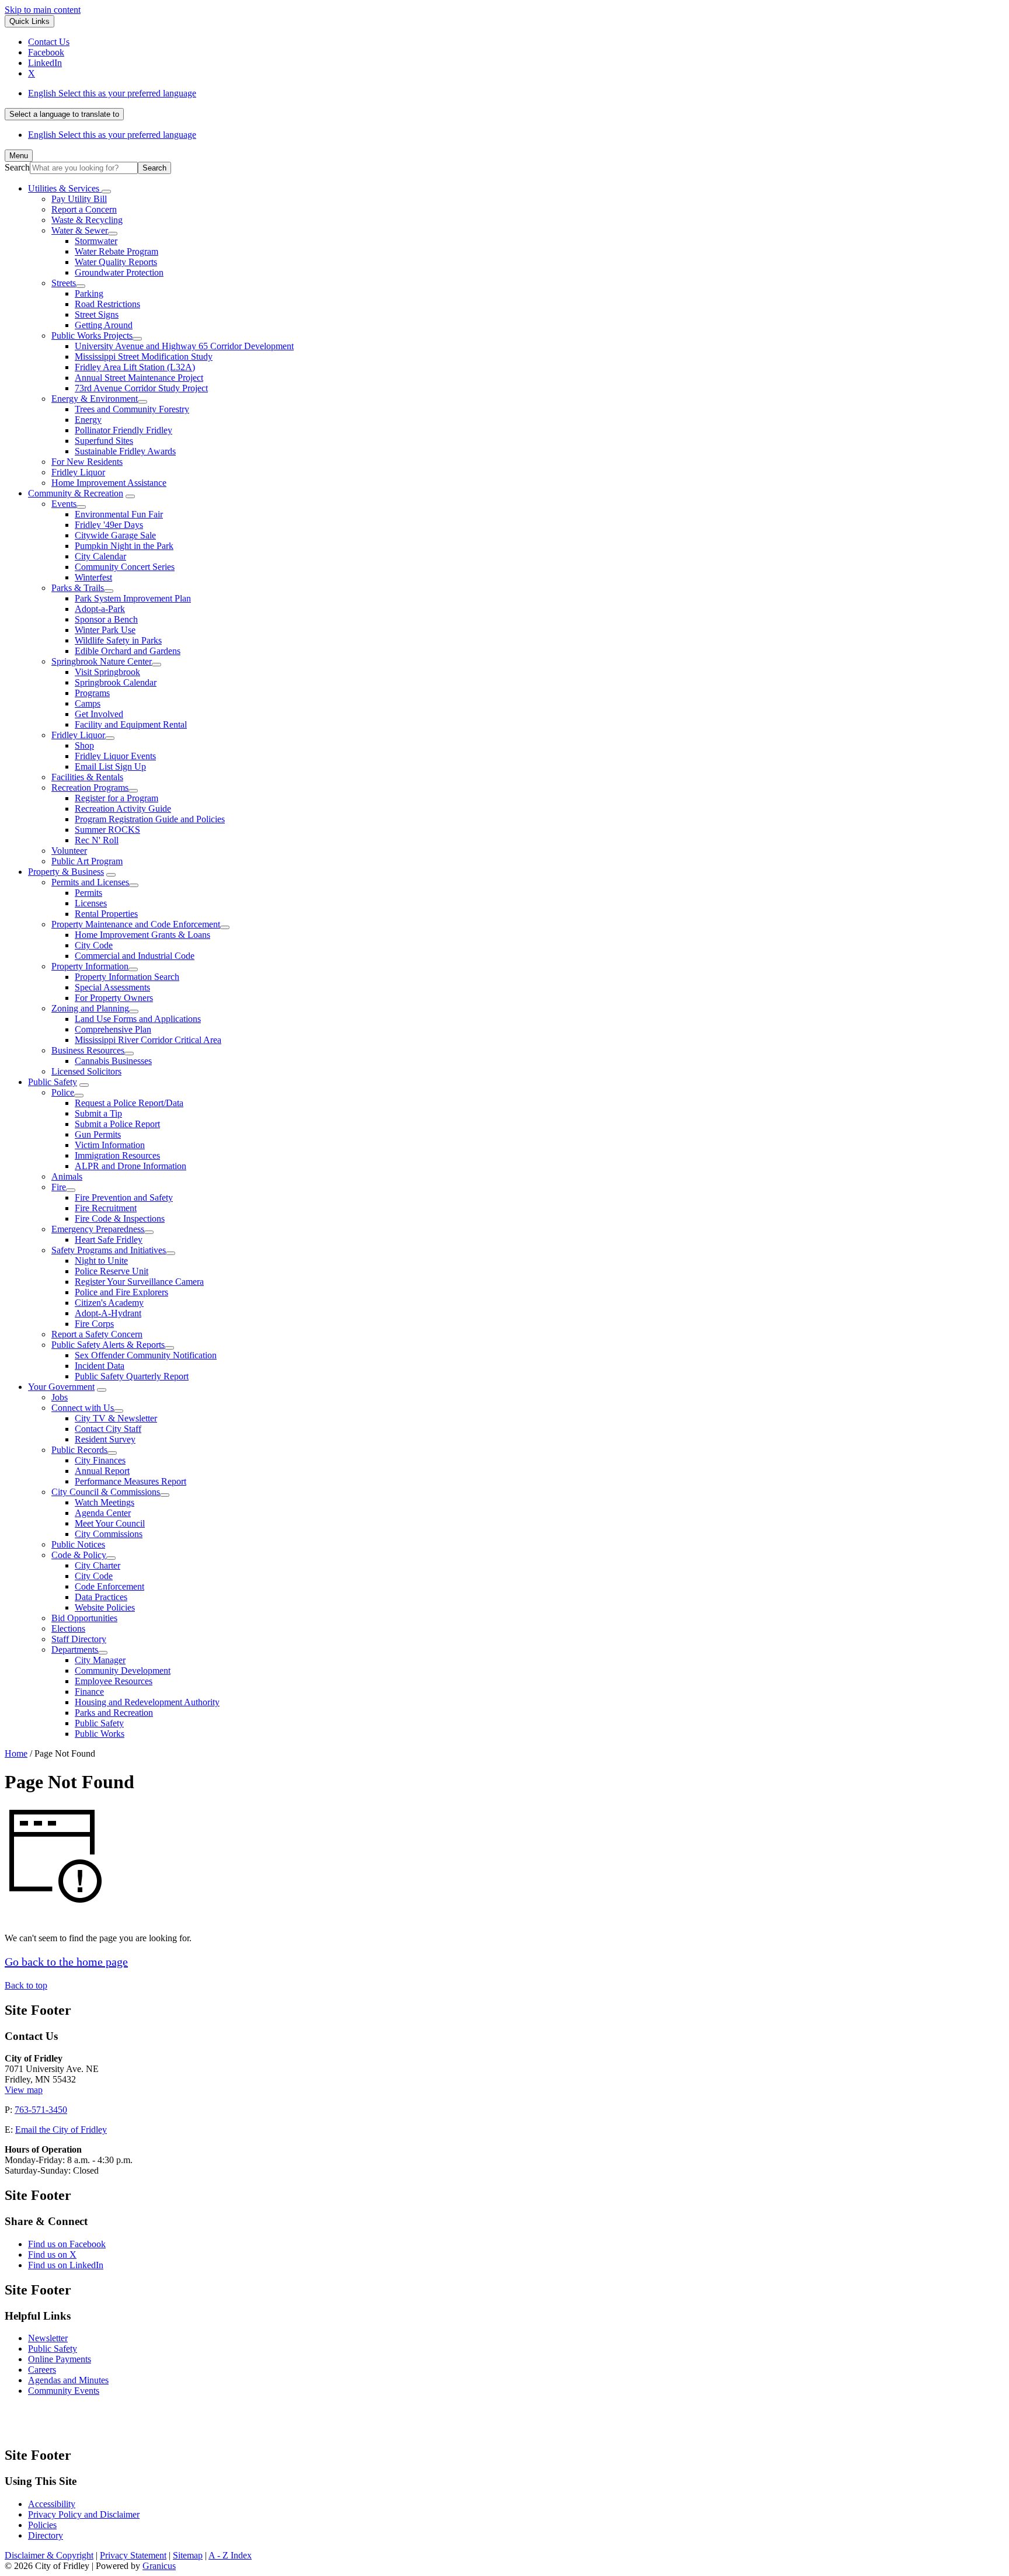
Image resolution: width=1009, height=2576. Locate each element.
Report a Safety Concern (97, 1334)
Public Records (79, 1450)
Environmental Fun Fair (119, 514)
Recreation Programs (90, 788)
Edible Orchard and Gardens (128, 651)
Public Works (100, 1734)
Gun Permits (98, 1134)
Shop (84, 745)
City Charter (98, 1565)
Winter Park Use (105, 630)
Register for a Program (116, 798)
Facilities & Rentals (87, 777)
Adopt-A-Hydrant (108, 1313)
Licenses (91, 903)
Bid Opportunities (84, 1618)
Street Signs (97, 314)
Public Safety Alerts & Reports (108, 1345)
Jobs (60, 1397)
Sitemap (188, 2555)
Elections (68, 1628)
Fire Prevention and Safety (124, 1197)
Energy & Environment (95, 399)
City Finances (100, 1460)
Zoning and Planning (90, 1008)
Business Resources (88, 1050)
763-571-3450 (41, 2110)
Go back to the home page (66, 1962)
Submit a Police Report (117, 1124)
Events (64, 504)
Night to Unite (101, 1261)
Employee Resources (114, 1681)
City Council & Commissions (106, 1492)
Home (16, 1753)
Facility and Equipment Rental (131, 724)
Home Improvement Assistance (109, 483)
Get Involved (99, 714)
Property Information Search (127, 977)
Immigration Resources (117, 1155)
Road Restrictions (107, 304)
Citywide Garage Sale (115, 535)
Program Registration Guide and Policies (150, 819)
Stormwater (96, 241)
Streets (64, 283)
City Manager (100, 1660)
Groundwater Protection (119, 272)
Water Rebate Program (116, 251)
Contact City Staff (108, 1429)
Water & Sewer (80, 230)
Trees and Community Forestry (132, 409)
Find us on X (52, 2255)
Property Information (90, 966)
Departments (75, 1649)
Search (17, 167)
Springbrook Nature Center (102, 661)
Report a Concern (84, 209)
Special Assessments (112, 987)
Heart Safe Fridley (109, 1240)
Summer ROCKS (107, 830)
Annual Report (102, 1471)
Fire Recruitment (106, 1208)
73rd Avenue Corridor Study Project (141, 388)
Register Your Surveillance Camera (139, 1282)
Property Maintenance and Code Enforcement (136, 924)
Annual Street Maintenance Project (139, 378)
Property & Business (66, 872)
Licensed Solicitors (86, 1071)
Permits (88, 893)
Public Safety (53, 1082)
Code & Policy (79, 1555)
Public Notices (78, 1544)
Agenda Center (103, 1513)
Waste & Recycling (87, 220)
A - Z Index (230, 2555)
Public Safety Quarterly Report (132, 1376)
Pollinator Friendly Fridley (123, 430)
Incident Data (100, 1366)
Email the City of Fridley (61, 2130)
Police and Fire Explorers (121, 1292)
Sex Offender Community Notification (146, 1355)
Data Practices (101, 1597)
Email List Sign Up (110, 766)
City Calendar (100, 556)
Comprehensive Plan (113, 1029)
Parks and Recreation (114, 1713)
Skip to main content (43, 10)
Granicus (159, 2566)
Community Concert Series (125, 567)
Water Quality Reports (116, 262)
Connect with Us (83, 1408)
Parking (89, 293)
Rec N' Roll (97, 840)
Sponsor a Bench (106, 619)
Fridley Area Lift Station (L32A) (135, 367)
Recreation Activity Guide (123, 809)
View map (24, 2090)
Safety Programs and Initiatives (109, 1250)
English (112, 93)
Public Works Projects (92, 336)
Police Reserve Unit (112, 1271)
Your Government (61, 1387)
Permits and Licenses (90, 882)
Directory (46, 2535)
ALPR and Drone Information (131, 1166)
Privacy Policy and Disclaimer (84, 2514)
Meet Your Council (110, 1523)
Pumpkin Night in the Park (124, 546)
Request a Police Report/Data (129, 1103)
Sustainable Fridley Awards (125, 451)
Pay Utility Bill (79, 199)
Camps (88, 703)
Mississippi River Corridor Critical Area (148, 1040)
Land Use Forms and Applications (138, 1019)
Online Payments (60, 2359)
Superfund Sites (104, 441)
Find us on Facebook (67, 2244)
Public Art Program (87, 861)
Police (63, 1092)
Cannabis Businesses (113, 1061)
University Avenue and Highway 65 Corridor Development (184, 346)
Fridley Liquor (78, 472)
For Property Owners (114, 998)
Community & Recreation (76, 493)
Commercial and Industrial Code (135, 956)
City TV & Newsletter (116, 1418)
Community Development (123, 1671)
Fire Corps (94, 1324)
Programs (92, 693)
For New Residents (87, 462)
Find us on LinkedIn (66, 2265)
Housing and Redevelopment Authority (147, 1702)
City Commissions (109, 1534)
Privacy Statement (133, 2555)
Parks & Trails (78, 588)
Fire (59, 1187)
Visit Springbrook (107, 672)
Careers (42, 2370)
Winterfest (93, 577)
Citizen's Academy (109, 1303)
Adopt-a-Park (100, 609)
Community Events (64, 2391)
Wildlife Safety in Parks (118, 640)
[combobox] (64, 114)
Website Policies (105, 1607)
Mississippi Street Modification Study (144, 357)
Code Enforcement (109, 1586)
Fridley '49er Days (109, 525)
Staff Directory (79, 1639)
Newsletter (48, 2338)
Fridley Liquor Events (115, 756)
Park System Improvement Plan (133, 598)
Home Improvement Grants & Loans (142, 935)
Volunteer (69, 851)
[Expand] (106, 192)
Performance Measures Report (131, 1481)
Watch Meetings (105, 1502)
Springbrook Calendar (116, 682)
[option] (516, 93)
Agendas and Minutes (68, 2380)
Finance (89, 1692)
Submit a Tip (98, 1113)
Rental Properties (106, 914)
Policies (42, 2525)
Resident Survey (105, 1439)
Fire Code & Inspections (120, 1219)
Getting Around (104, 325)
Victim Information (110, 1145)
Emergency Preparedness (98, 1229)
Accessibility (52, 2504)
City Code (94, 945)
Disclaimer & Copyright (49, 2555)
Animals (67, 1176)
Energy (88, 420)
